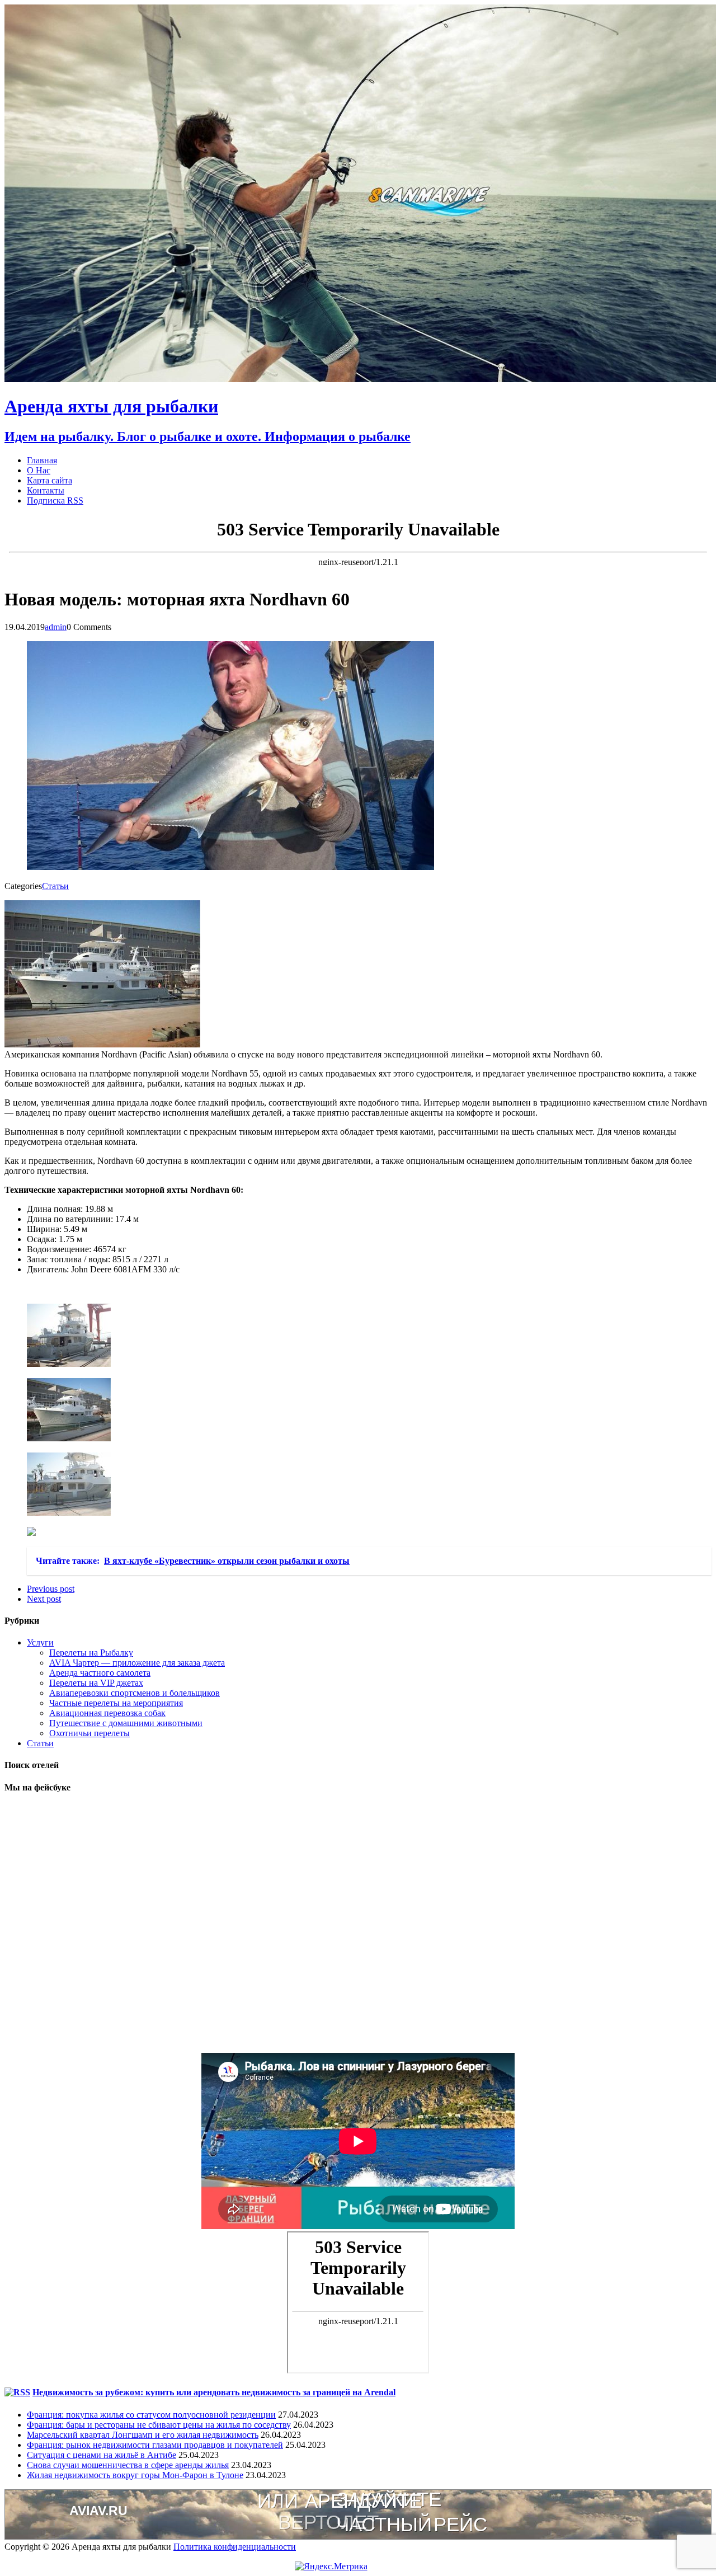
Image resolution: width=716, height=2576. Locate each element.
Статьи (55, 886)
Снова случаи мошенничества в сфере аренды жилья (128, 2465)
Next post (44, 1599)
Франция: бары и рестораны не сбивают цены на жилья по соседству (159, 2425)
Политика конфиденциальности (235, 2547)
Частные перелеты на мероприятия (116, 1703)
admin (56, 627)
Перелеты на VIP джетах (96, 1683)
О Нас (39, 470)
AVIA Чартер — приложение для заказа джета (137, 1663)
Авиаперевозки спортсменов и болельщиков (135, 1693)
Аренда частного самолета (100, 1673)
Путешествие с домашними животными (126, 1723)
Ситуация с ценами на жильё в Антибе (102, 2455)
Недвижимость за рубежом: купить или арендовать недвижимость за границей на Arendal (214, 2392)
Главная (42, 460)
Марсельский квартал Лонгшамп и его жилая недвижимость (143, 2435)
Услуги (40, 1642)
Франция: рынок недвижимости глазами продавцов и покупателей (155, 2445)
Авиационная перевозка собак (107, 1713)
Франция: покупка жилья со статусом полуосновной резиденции (151, 2415)
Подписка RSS (55, 500)
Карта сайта (50, 480)
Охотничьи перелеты (89, 1733)
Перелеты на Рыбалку (91, 1653)
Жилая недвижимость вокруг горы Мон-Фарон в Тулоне (135, 2475)
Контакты (46, 490)
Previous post (51, 1589)
